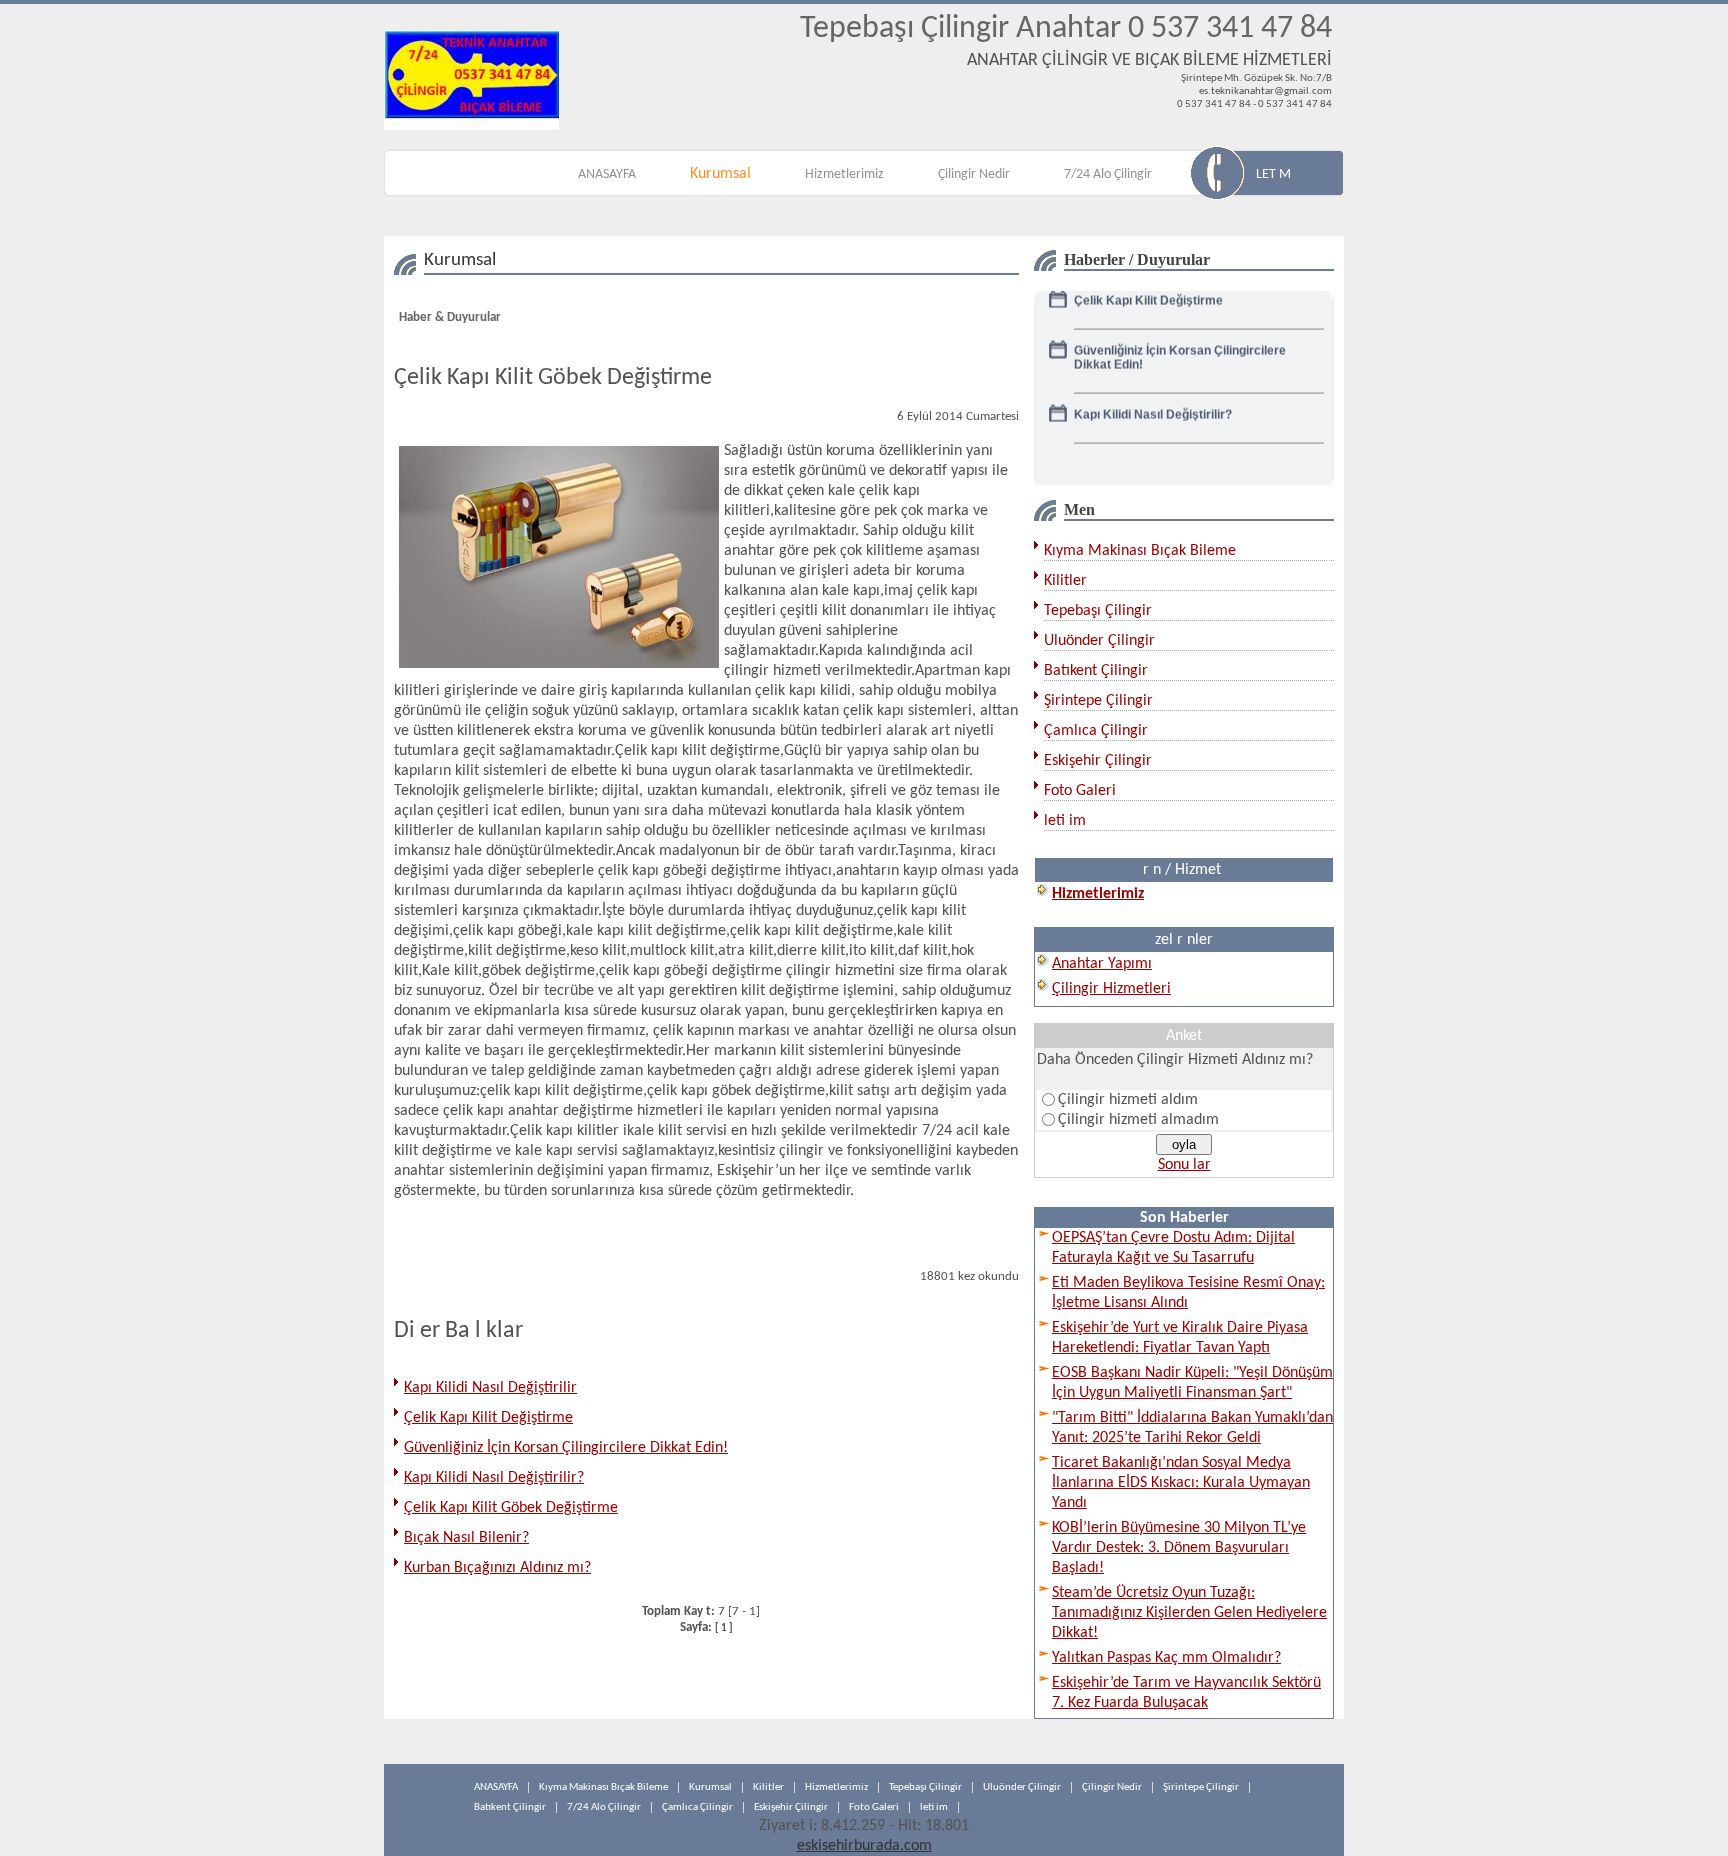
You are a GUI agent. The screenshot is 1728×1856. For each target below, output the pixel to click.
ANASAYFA (607, 174)
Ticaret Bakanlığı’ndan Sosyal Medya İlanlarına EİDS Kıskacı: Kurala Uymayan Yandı (1181, 1483)
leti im (1065, 821)
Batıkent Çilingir (1096, 671)
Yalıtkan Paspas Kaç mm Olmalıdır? (1166, 1658)
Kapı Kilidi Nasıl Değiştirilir (490, 1388)
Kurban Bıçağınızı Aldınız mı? (497, 1568)
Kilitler (1065, 581)
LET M (1273, 174)
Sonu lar (1184, 1165)
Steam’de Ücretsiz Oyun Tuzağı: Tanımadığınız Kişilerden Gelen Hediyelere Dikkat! (1189, 1613)
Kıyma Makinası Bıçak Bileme (1140, 551)
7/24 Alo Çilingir (1108, 174)
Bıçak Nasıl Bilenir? (466, 1538)
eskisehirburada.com (864, 1846)
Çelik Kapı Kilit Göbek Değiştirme (511, 1508)
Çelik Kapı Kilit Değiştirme (488, 1418)
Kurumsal (720, 174)
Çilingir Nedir (974, 174)
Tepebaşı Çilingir (1098, 611)
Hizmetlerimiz (844, 174)
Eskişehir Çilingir (1098, 761)
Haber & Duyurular (450, 317)
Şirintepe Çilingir (1098, 701)
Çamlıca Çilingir (1096, 731)
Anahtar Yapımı (1102, 964)
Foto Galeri (1080, 791)
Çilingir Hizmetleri (1111, 989)
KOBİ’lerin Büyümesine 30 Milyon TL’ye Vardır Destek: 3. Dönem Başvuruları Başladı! (1179, 1548)
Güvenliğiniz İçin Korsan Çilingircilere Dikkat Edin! (566, 1448)
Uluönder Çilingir (1099, 641)
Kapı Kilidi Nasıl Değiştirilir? (494, 1478)
